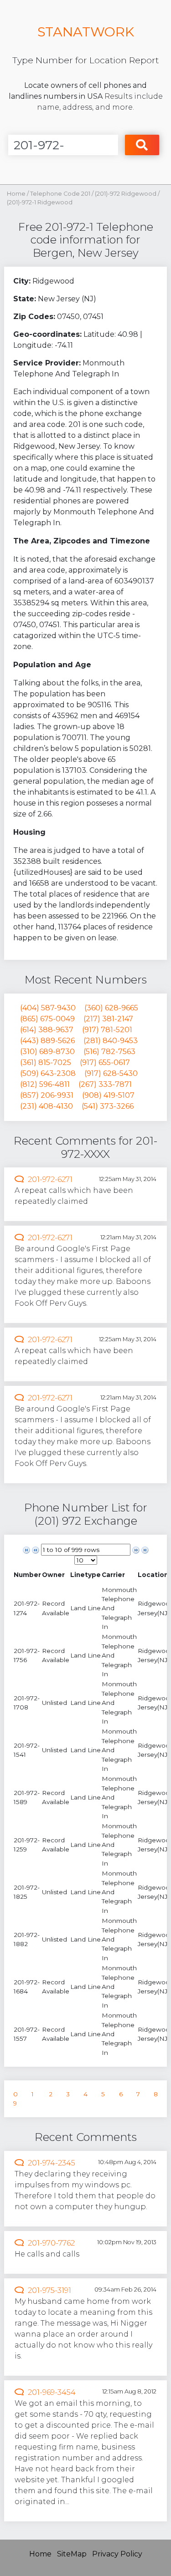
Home (16, 194)
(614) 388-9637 (47, 1030)
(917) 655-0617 (105, 1062)
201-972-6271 (50, 1179)
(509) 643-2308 (48, 1073)
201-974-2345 (52, 2163)
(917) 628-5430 (111, 1073)
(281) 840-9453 (111, 1041)
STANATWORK (86, 32)
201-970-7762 (51, 2243)
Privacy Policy (117, 2554)
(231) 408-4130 (47, 1106)
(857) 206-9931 (47, 1095)
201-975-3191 (49, 2290)
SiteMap (72, 2554)
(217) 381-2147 (108, 1019)
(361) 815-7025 (46, 1062)
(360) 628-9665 (111, 1008)
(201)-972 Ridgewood (126, 194)
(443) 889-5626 (47, 1041)
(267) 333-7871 (105, 1084)
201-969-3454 (52, 2392)
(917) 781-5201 (107, 1030)
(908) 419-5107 (108, 1095)
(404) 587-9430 (48, 1008)
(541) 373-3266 (108, 1106)
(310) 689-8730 (47, 1052)
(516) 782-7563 (109, 1052)
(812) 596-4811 (45, 1084)
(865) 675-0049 (47, 1019)
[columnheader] (27, 1575)
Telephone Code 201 (60, 194)
